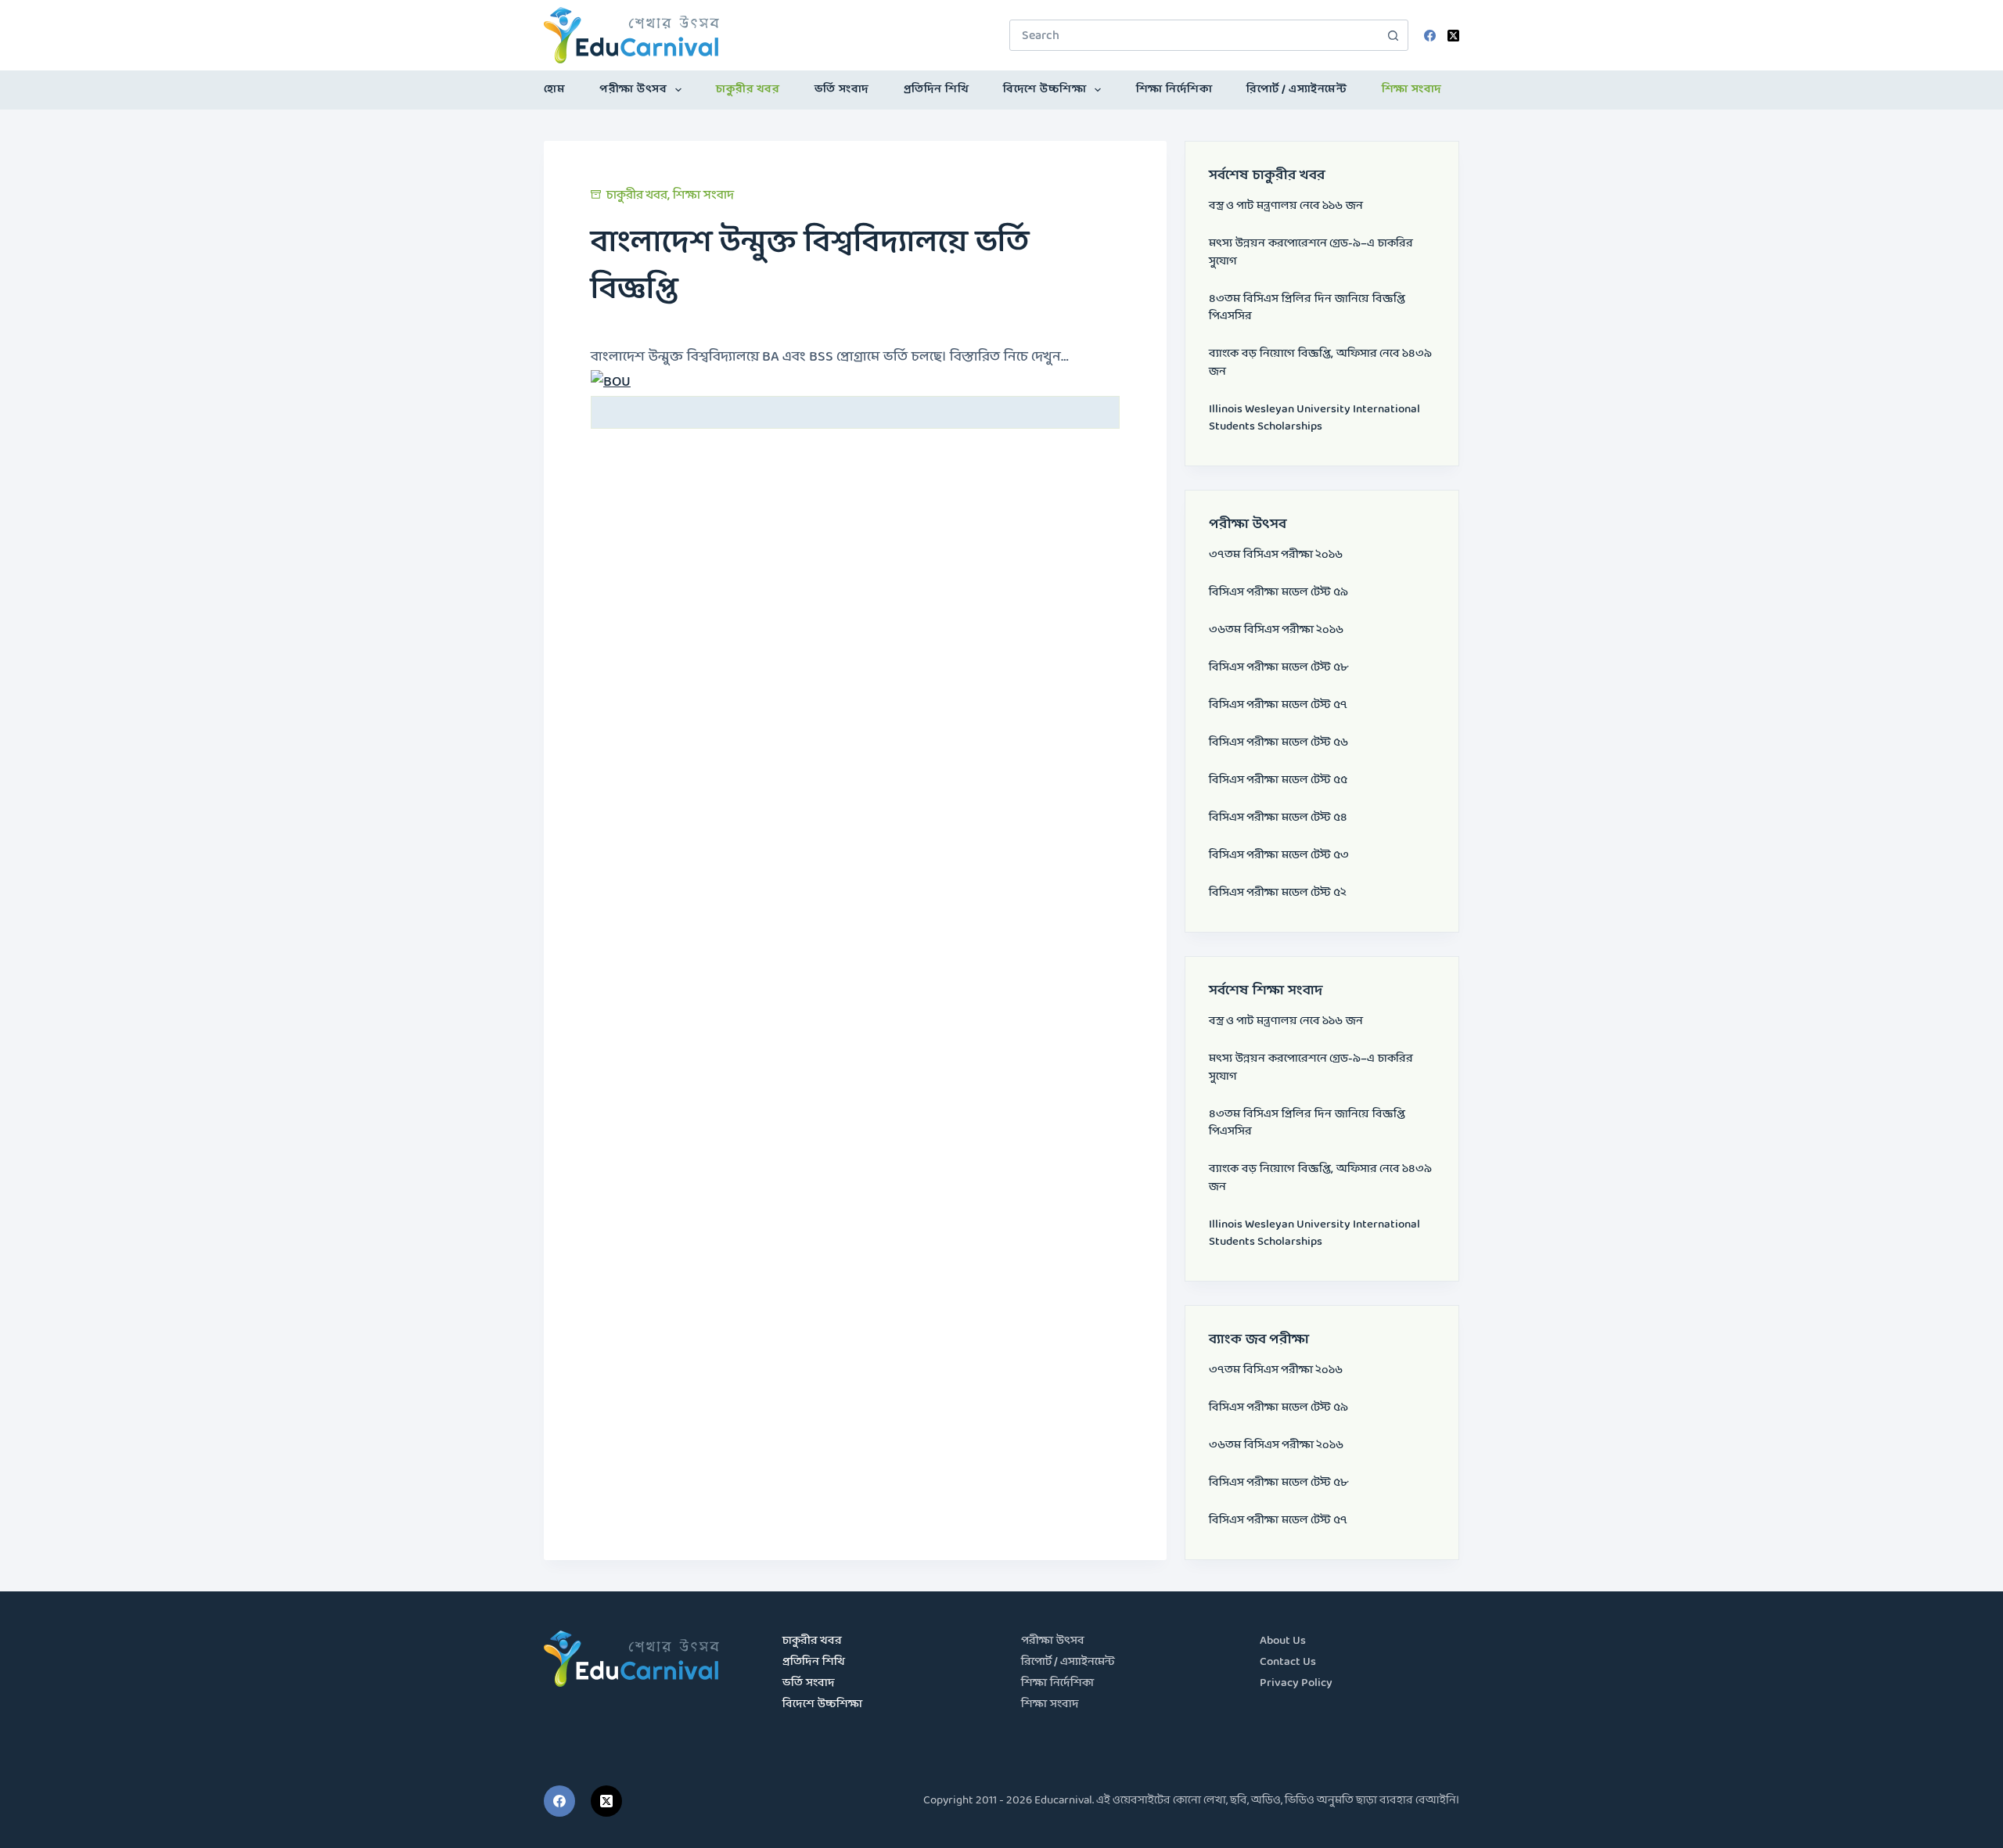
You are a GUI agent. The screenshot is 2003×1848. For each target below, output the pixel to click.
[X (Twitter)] (1453, 36)
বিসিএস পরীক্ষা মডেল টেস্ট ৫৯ (1278, 593)
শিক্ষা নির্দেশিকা (1174, 90)
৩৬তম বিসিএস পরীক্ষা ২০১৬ (1276, 630)
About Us (1283, 1641)
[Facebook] (1430, 36)
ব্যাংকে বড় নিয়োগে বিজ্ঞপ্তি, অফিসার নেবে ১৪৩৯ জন (1320, 363)
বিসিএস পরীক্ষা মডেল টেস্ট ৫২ (1278, 893)
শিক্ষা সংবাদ (1412, 90)
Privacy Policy (1296, 1683)
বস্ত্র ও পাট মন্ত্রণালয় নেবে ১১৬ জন (1286, 206)
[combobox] (1194, 35)
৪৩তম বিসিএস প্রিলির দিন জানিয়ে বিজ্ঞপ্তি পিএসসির (1307, 308)
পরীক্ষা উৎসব (633, 90)
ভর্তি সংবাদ (842, 90)
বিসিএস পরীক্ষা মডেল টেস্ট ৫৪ (1278, 818)
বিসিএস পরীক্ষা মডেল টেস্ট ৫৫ (1278, 780)
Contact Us (1288, 1662)
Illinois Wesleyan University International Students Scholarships (1314, 419)
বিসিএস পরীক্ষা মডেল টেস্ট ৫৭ (1278, 705)
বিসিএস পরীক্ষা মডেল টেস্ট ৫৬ (1278, 743)
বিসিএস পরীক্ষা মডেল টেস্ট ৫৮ (1278, 668)
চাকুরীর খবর (748, 90)
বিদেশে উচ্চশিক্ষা (1045, 90)
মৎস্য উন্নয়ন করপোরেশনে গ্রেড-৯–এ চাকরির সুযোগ (1311, 253)
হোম (554, 90)
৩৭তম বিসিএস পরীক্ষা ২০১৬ (1276, 555)
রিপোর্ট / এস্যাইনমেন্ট (1296, 90)
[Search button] (1393, 35)
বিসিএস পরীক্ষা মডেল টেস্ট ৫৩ (1279, 856)
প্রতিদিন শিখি (937, 90)
